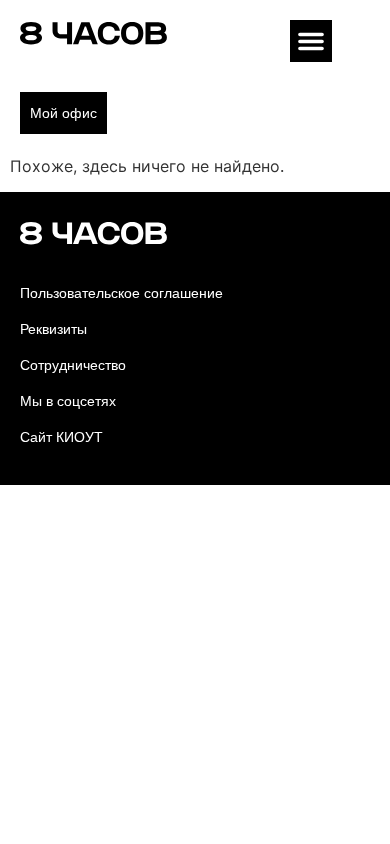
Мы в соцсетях (68, 401)
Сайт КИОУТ (61, 437)
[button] (311, 41)
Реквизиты (53, 329)
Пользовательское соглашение (121, 293)
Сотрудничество (73, 365)
